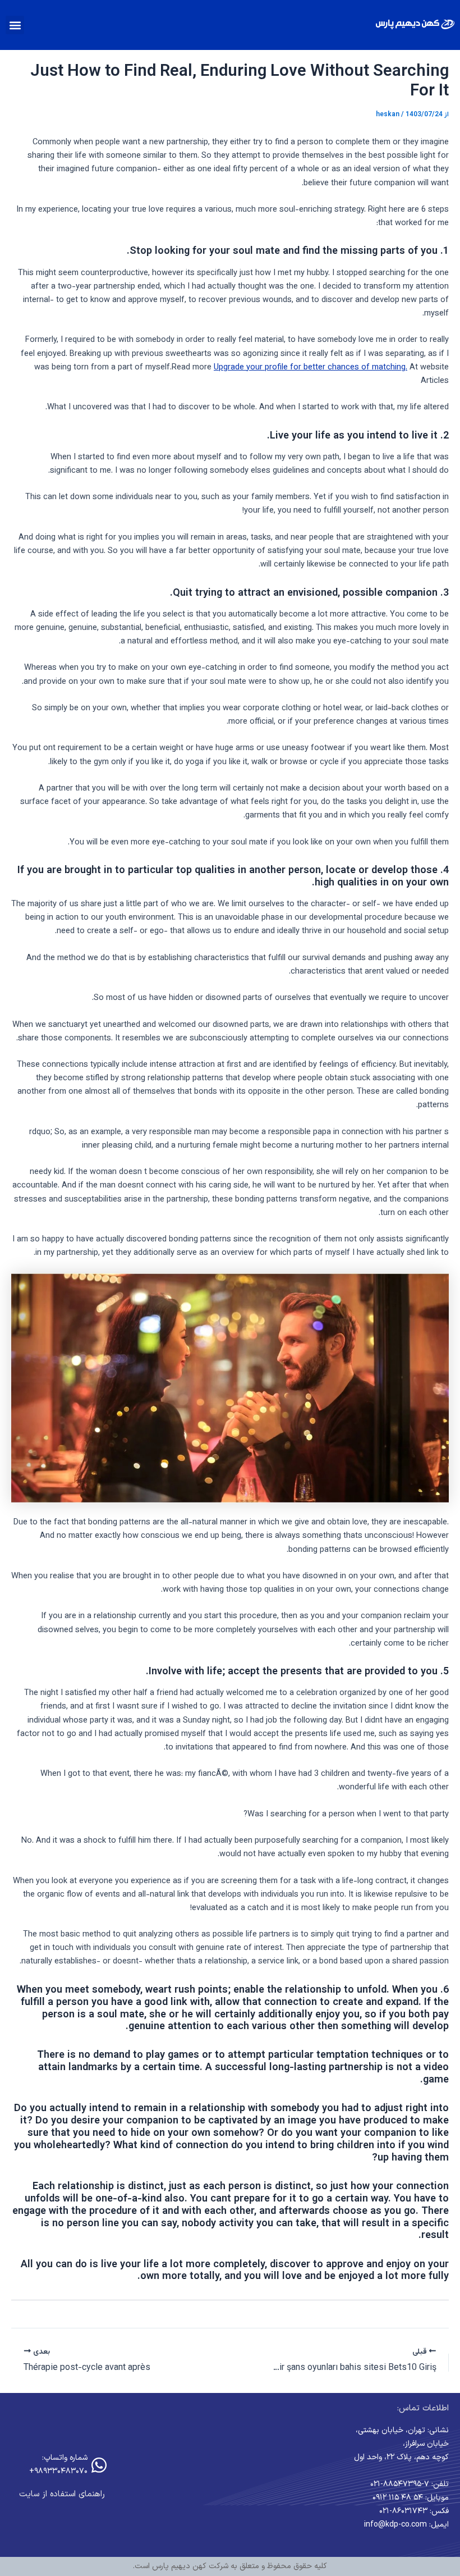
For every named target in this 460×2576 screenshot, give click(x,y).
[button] (15, 25)
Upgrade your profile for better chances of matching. (311, 367)
